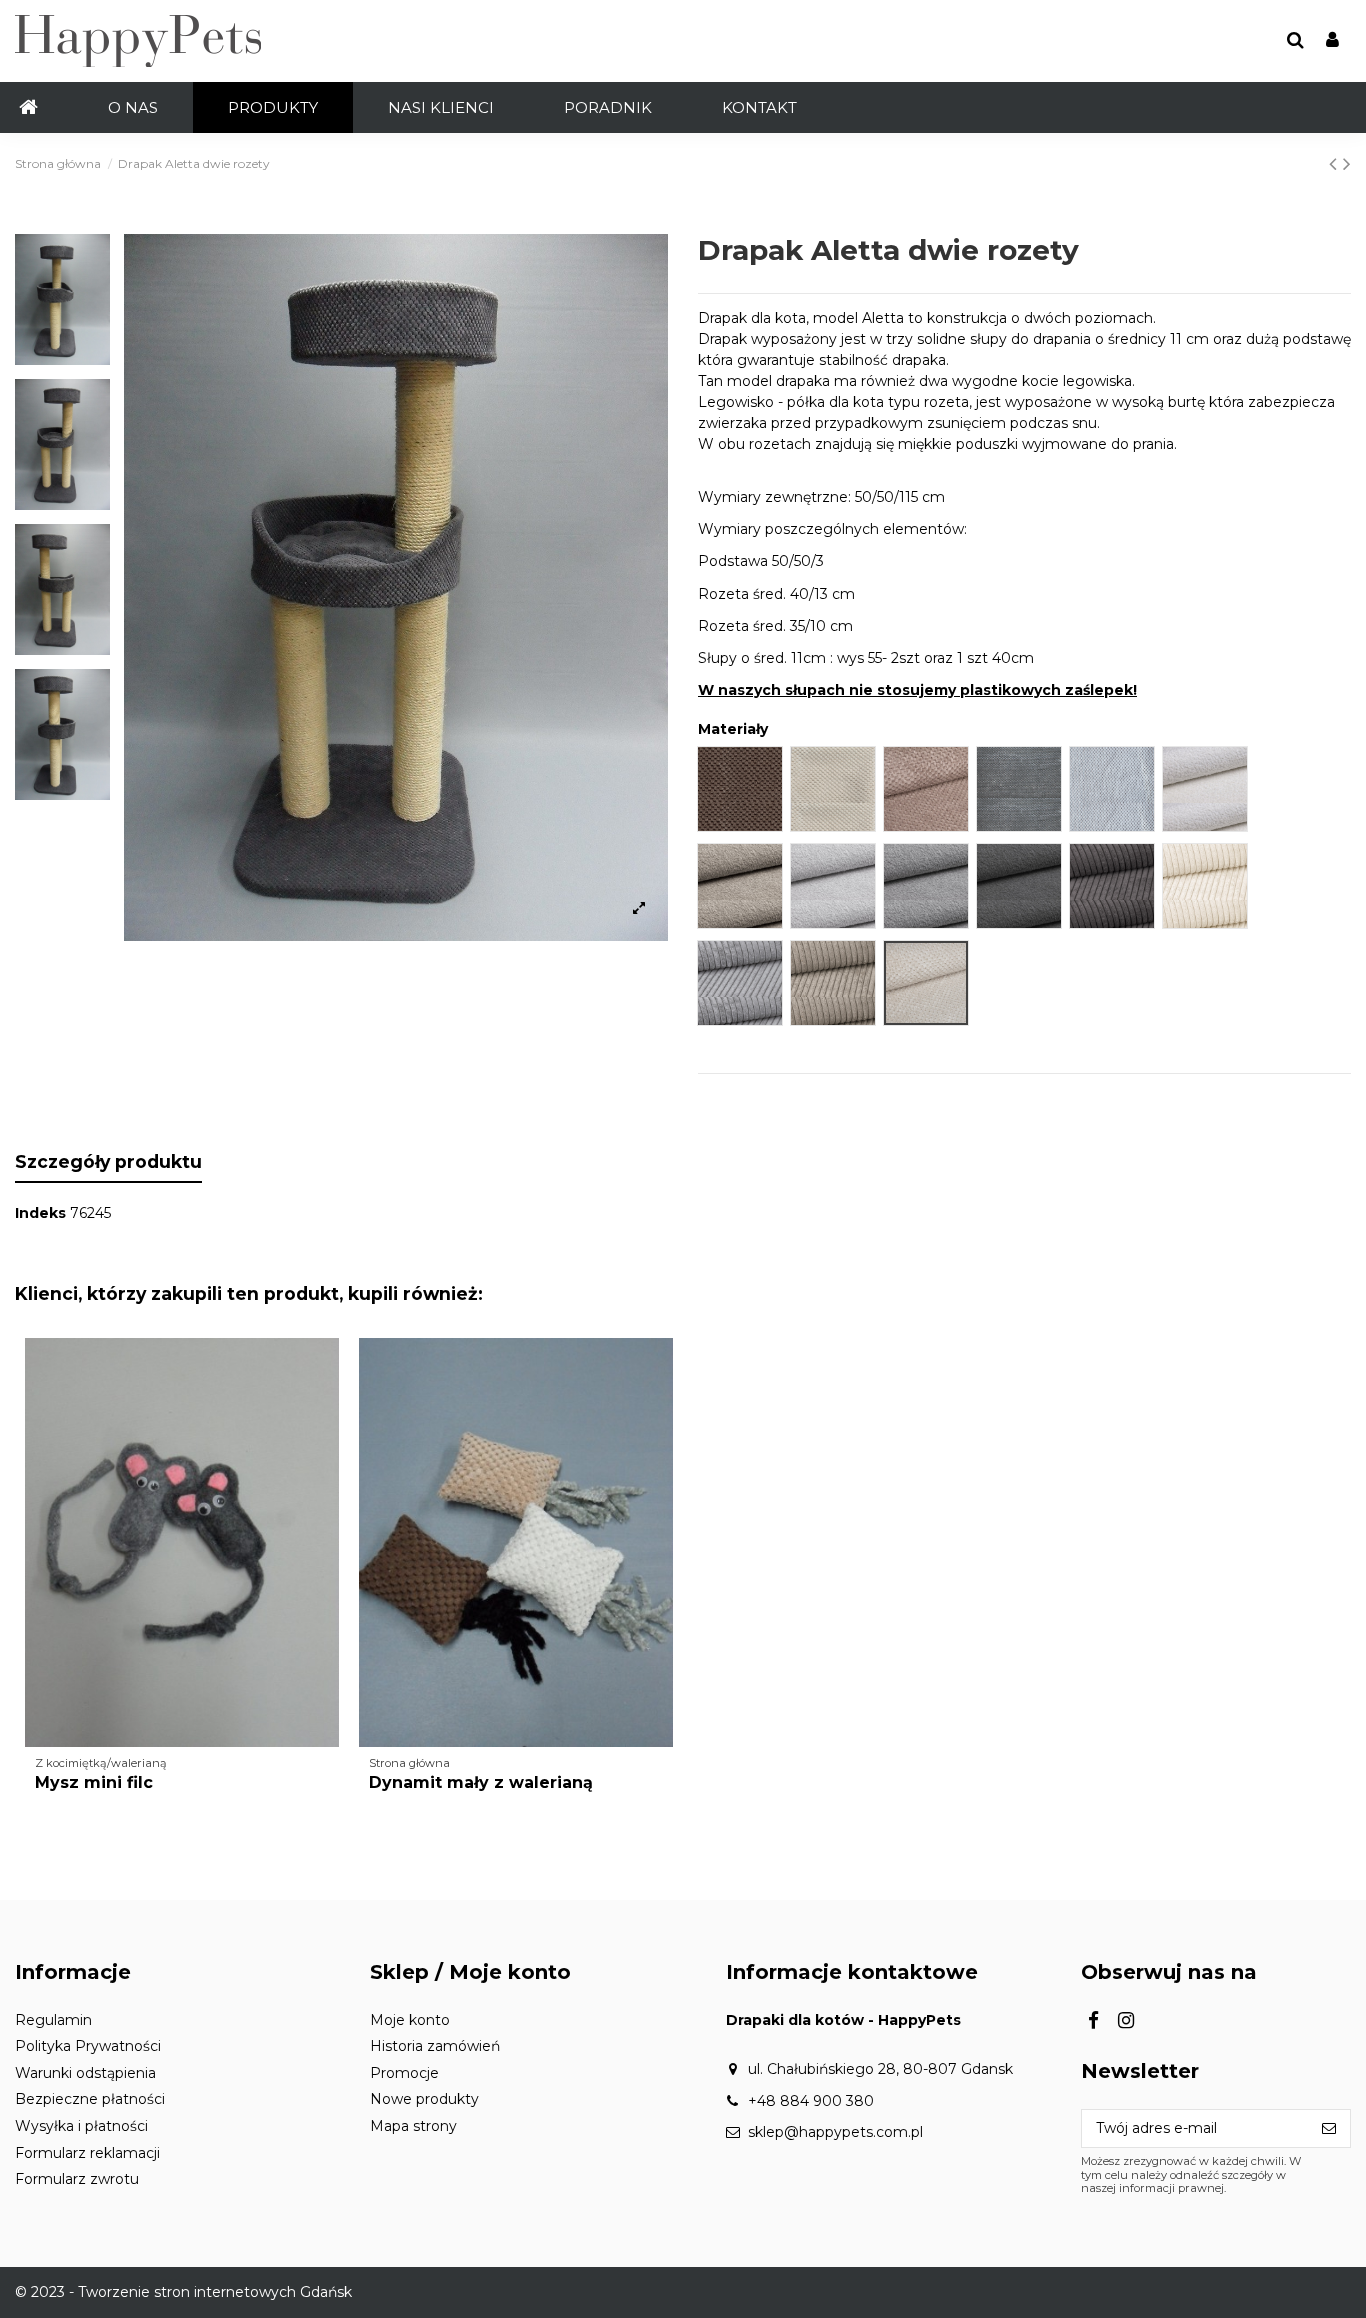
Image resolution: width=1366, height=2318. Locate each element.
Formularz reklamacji (87, 2153)
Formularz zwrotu (77, 2179)
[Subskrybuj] (1329, 2129)
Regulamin (53, 2020)
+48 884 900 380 (811, 2101)
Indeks (40, 1213)
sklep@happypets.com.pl (835, 2132)
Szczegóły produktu (108, 1161)
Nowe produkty (424, 2099)
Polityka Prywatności (88, 2046)
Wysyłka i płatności (81, 2126)
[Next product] (1347, 163)
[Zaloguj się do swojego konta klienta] (1332, 41)
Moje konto (410, 2020)
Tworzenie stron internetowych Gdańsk (215, 2292)
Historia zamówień (435, 2046)
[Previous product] (1336, 163)
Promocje (404, 2073)
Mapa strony (413, 2126)
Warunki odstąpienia (85, 2073)
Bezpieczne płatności (90, 2099)
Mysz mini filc (94, 1782)
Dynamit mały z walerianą (481, 1782)
